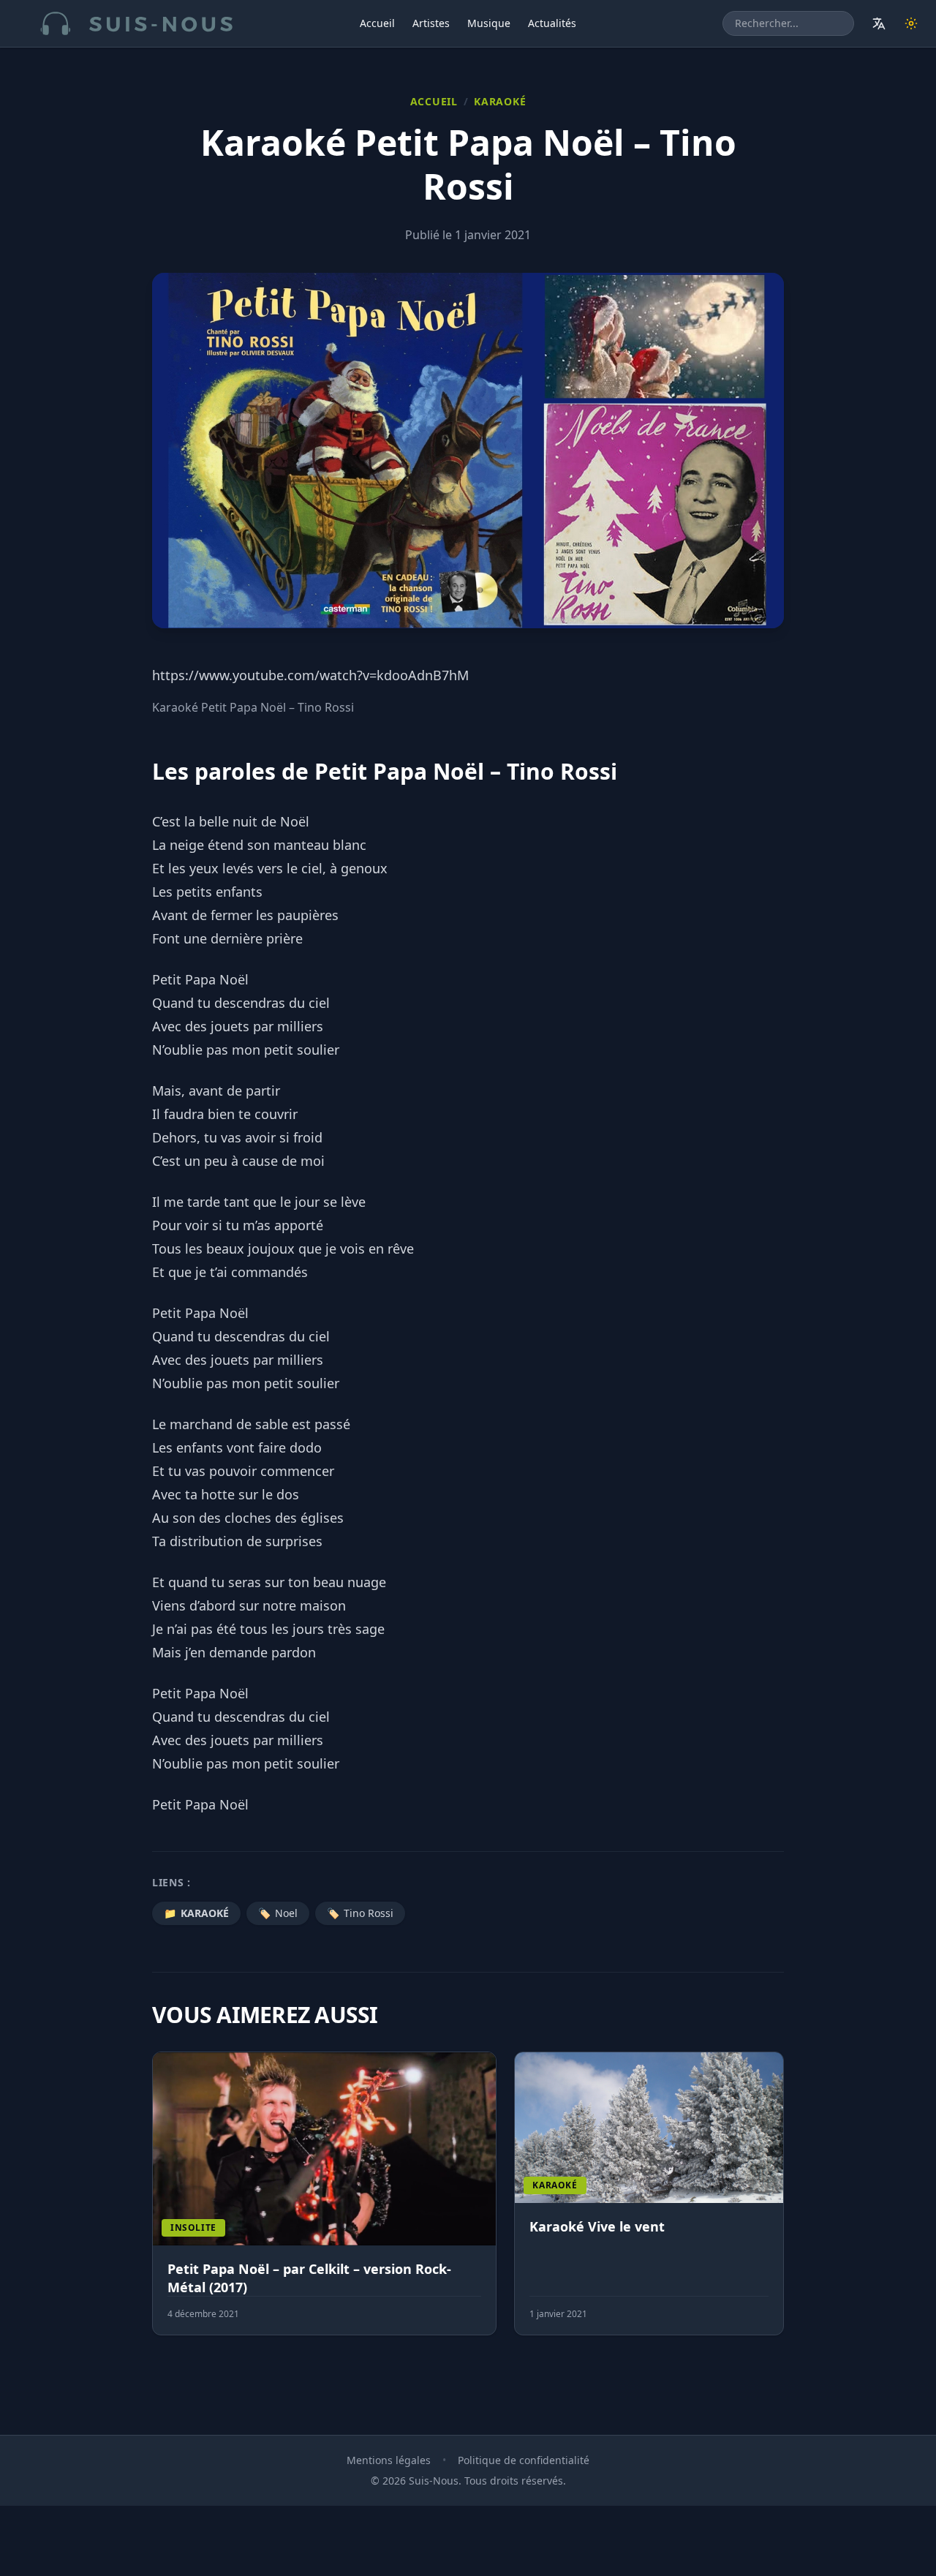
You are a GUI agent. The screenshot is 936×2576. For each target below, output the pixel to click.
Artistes (431, 23)
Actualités (552, 23)
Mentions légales (389, 2460)
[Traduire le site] (879, 23)
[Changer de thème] (911, 23)
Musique (489, 23)
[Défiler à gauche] (159, 2202)
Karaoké (500, 101)
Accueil (377, 23)
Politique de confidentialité (524, 2460)
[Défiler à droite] (777, 2202)
